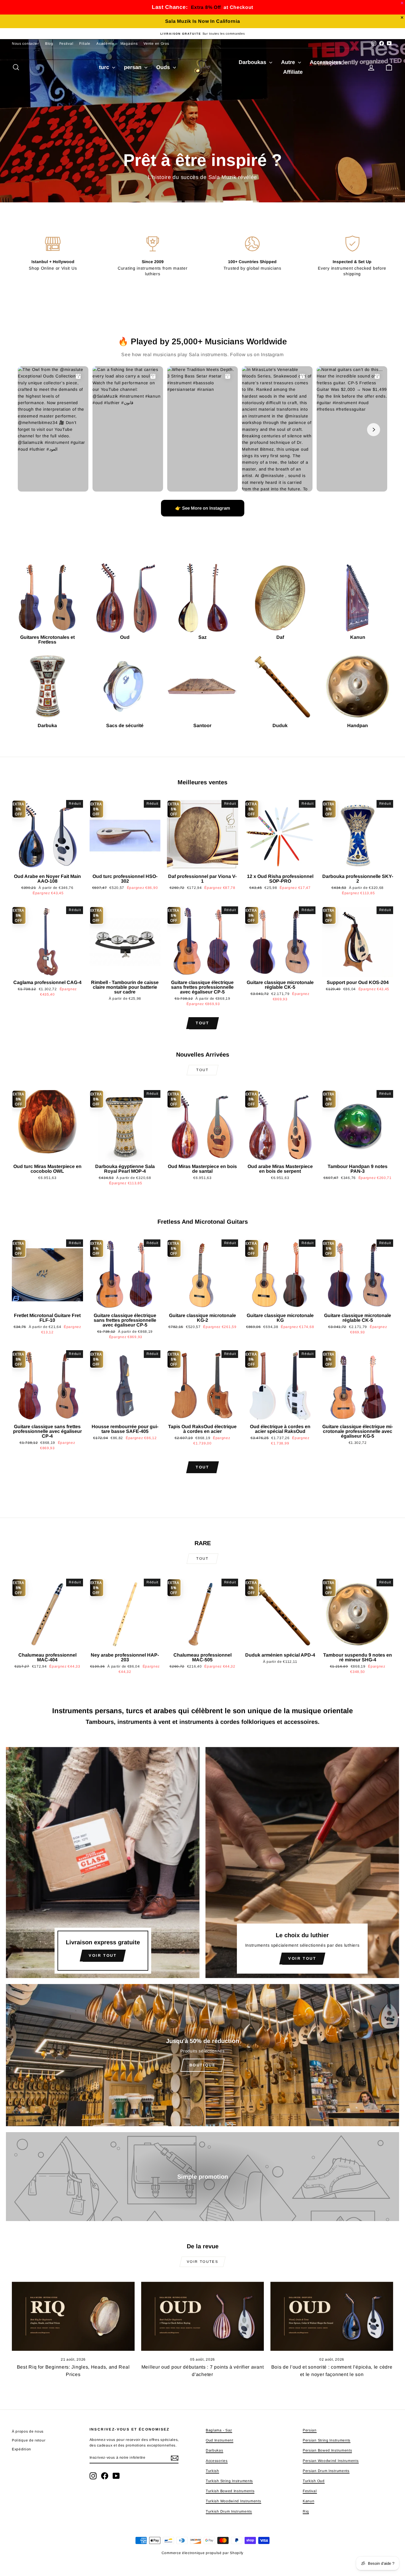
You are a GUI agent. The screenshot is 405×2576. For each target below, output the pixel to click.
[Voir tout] (103, 1863)
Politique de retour (29, 2440)
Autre (289, 62)
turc (105, 67)
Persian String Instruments (327, 2440)
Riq (306, 2511)
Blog (49, 44)
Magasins (129, 44)
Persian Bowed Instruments (327, 2450)
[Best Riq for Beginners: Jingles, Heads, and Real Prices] (73, 2316)
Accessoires (326, 62)
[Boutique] (203, 2055)
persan (133, 67)
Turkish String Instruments (229, 2481)
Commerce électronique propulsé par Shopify (203, 2553)
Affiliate (293, 72)
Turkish (212, 2471)
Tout (202, 1023)
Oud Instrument (220, 2440)
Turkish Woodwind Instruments (233, 2501)
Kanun (309, 2501)
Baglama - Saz (219, 2430)
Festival (66, 44)
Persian (310, 2430)
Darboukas (253, 62)
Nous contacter (25, 44)
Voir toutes (203, 2262)
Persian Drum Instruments (326, 2471)
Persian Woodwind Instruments (331, 2461)
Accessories (217, 2461)
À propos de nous (28, 2431)
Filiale (85, 44)
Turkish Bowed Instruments (230, 2491)
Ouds (164, 67)
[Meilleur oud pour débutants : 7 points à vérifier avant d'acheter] (203, 2316)
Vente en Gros (156, 44)
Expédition (21, 2449)
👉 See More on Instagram (203, 508)
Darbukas (215, 2450)
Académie (105, 44)
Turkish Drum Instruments (229, 2511)
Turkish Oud (314, 2481)
